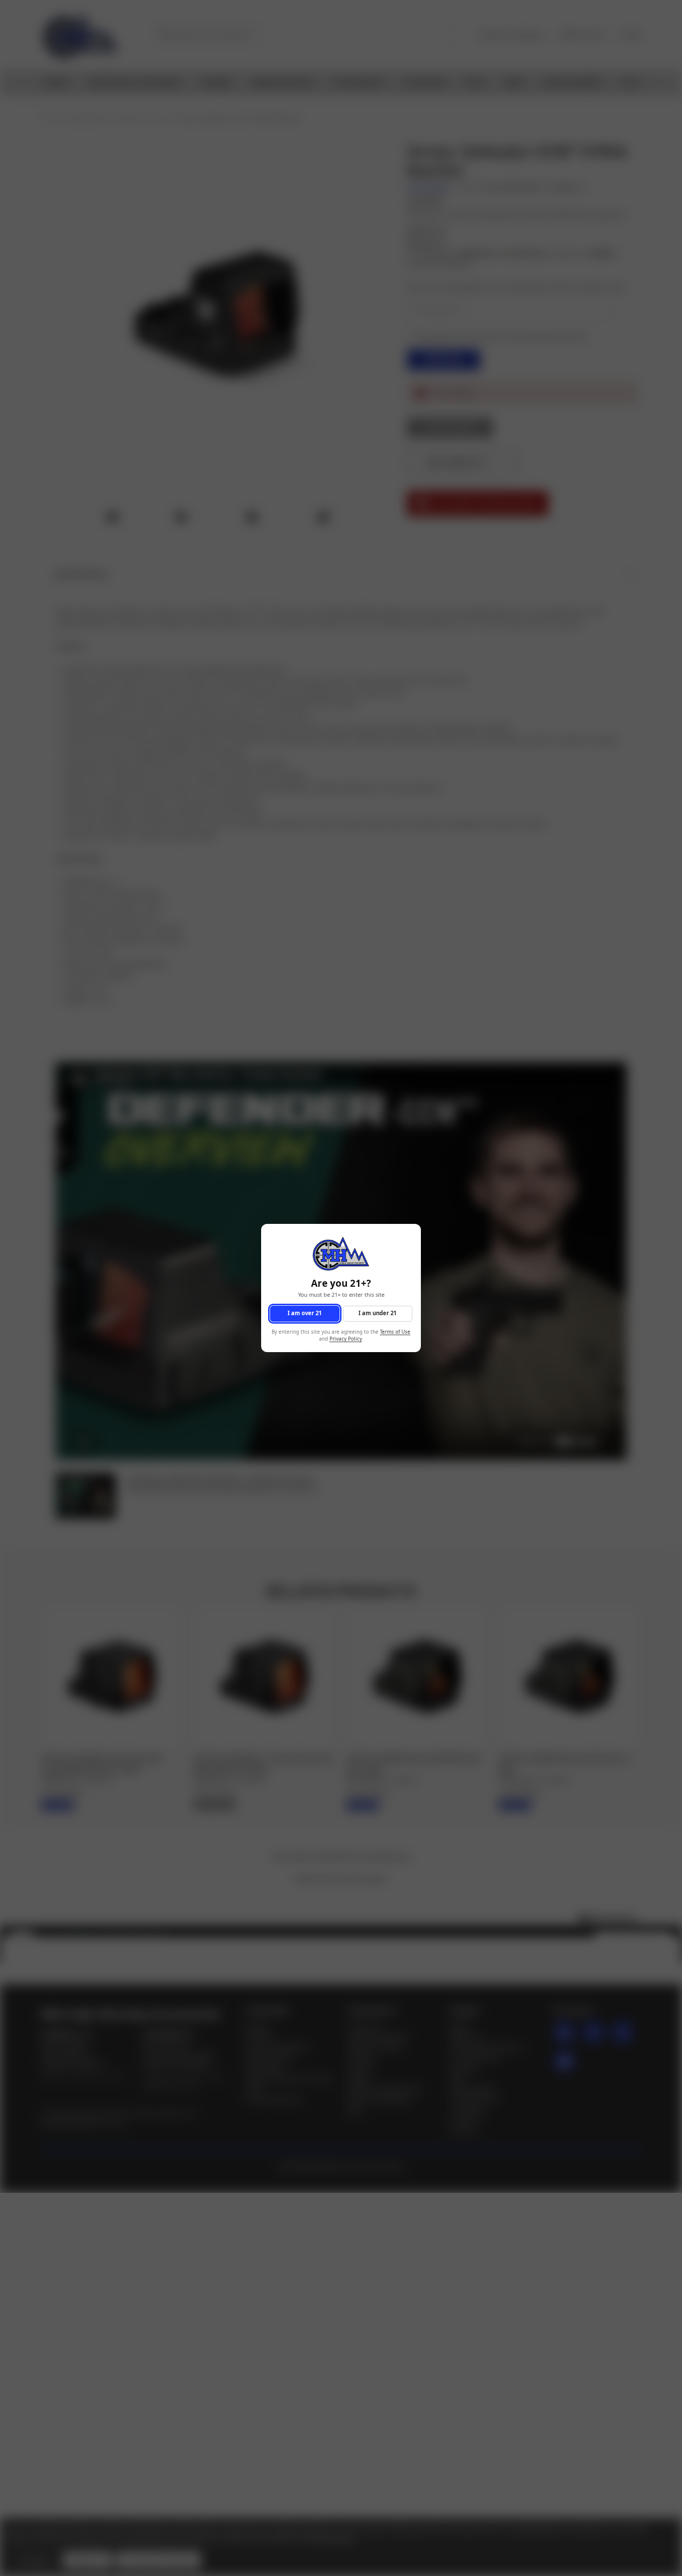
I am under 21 (377, 1313)
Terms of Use (395, 1332)
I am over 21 (305, 1313)
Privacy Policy (346, 1339)
